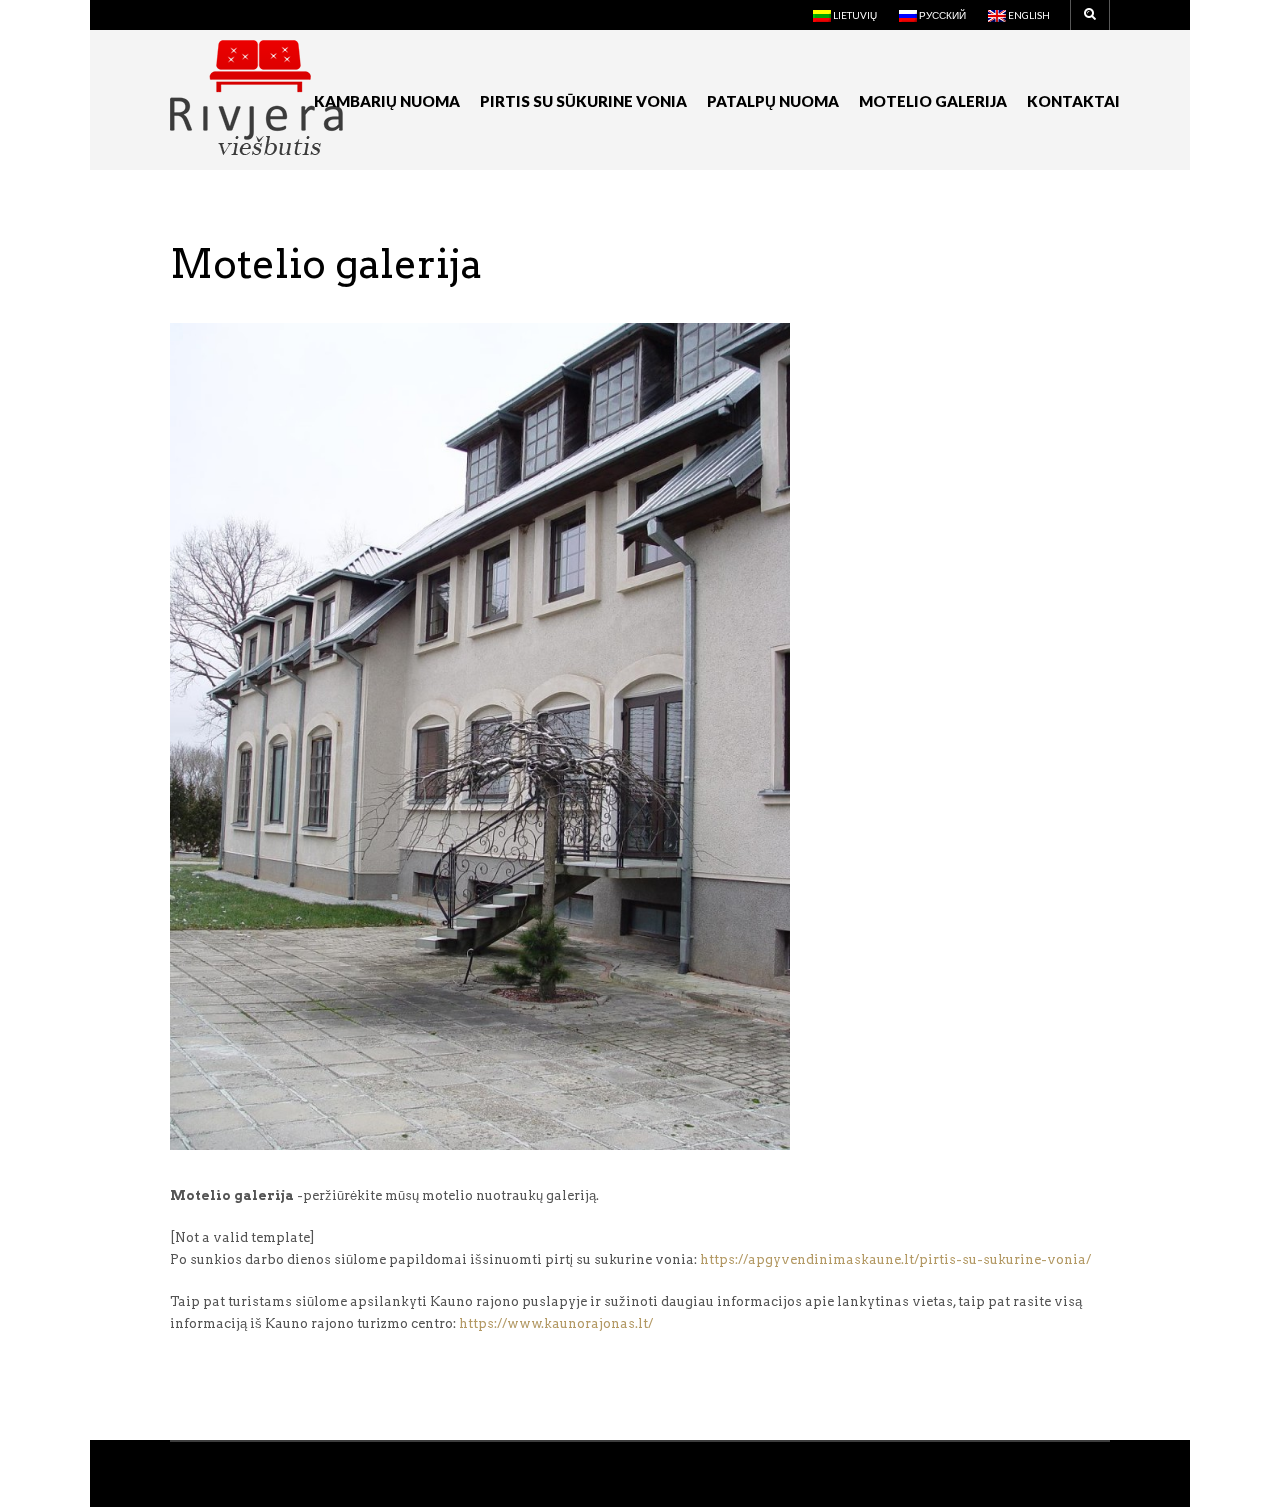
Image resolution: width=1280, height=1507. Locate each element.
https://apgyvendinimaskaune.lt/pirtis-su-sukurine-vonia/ (895, 1259)
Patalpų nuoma (773, 101)
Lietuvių (854, 15)
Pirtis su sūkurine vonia (583, 101)
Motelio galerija (933, 101)
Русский (941, 15)
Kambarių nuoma (387, 101)
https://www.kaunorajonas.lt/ (556, 1323)
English (1028, 15)
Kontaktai (1073, 101)
